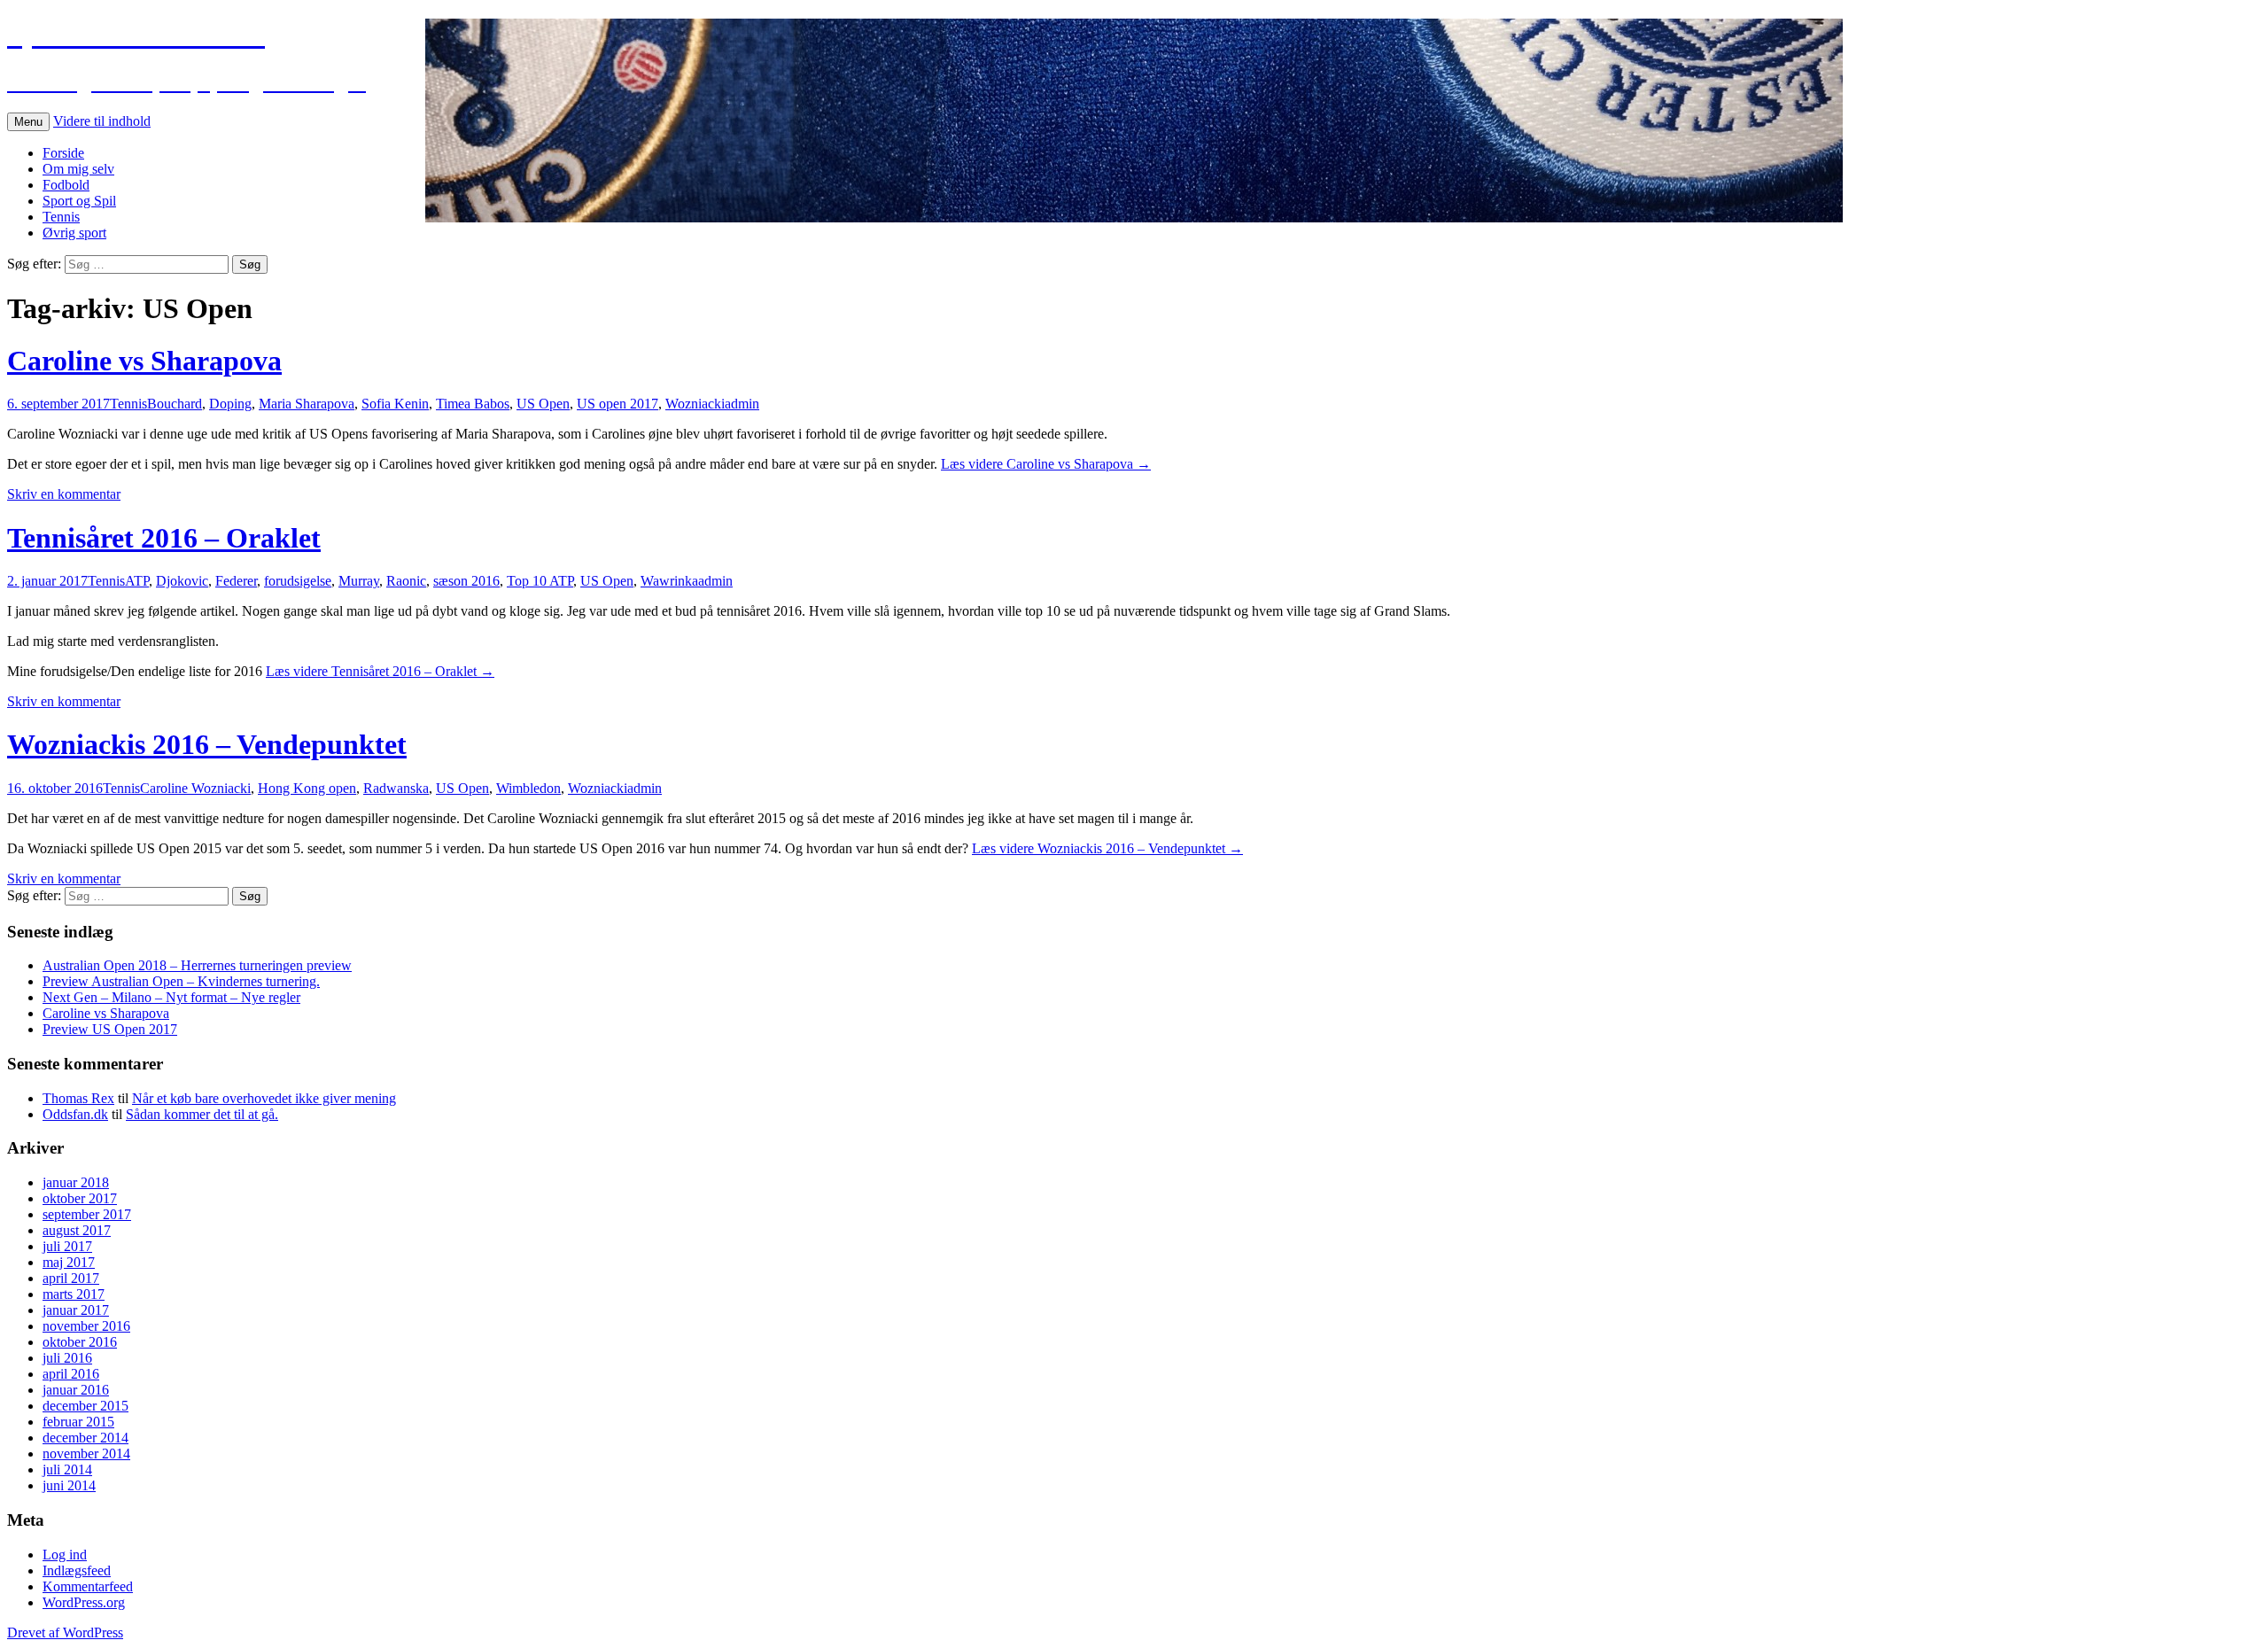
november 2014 (86, 1454)
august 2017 (77, 1230)
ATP (137, 581)
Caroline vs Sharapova (144, 361)
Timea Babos (473, 404)
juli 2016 (67, 1358)
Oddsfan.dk (75, 1114)
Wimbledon (528, 788)
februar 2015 (78, 1422)
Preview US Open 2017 (110, 1029)
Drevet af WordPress (65, 1632)
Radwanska (396, 788)
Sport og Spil (79, 201)
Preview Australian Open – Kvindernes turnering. (181, 981)
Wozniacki (695, 404)
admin (742, 404)
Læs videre (1046, 464)
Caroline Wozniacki (195, 788)
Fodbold (66, 185)
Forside (63, 153)
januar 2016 (76, 1390)
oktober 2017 (80, 1198)
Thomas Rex (78, 1098)
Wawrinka (669, 581)
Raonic (406, 581)
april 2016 (71, 1374)
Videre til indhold (102, 121)
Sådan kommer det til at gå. (202, 1114)
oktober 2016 (80, 1342)
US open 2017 (617, 404)
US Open (543, 404)
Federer (236, 581)
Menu (28, 122)
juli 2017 (67, 1246)
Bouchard (175, 404)
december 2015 (85, 1406)
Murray (359, 581)
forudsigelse (298, 581)
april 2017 (71, 1278)
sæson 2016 (466, 581)
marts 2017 (74, 1294)
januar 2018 (76, 1182)
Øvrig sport (74, 233)
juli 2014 (67, 1469)
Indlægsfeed (77, 1570)
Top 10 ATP (540, 581)
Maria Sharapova (307, 404)
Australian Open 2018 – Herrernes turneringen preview (197, 965)
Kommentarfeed (88, 1586)
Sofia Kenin (395, 404)
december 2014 (85, 1438)
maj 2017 (69, 1262)
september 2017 (87, 1214)
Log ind (65, 1555)
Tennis (61, 217)
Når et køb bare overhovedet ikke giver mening (264, 1098)
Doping (230, 404)
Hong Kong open (307, 788)
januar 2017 (76, 1310)
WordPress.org (84, 1602)
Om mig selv (78, 169)
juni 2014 (69, 1485)
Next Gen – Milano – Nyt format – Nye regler (171, 997)
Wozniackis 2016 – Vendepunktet (207, 744)
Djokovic (182, 581)
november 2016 (86, 1326)
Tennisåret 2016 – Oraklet (164, 538)
